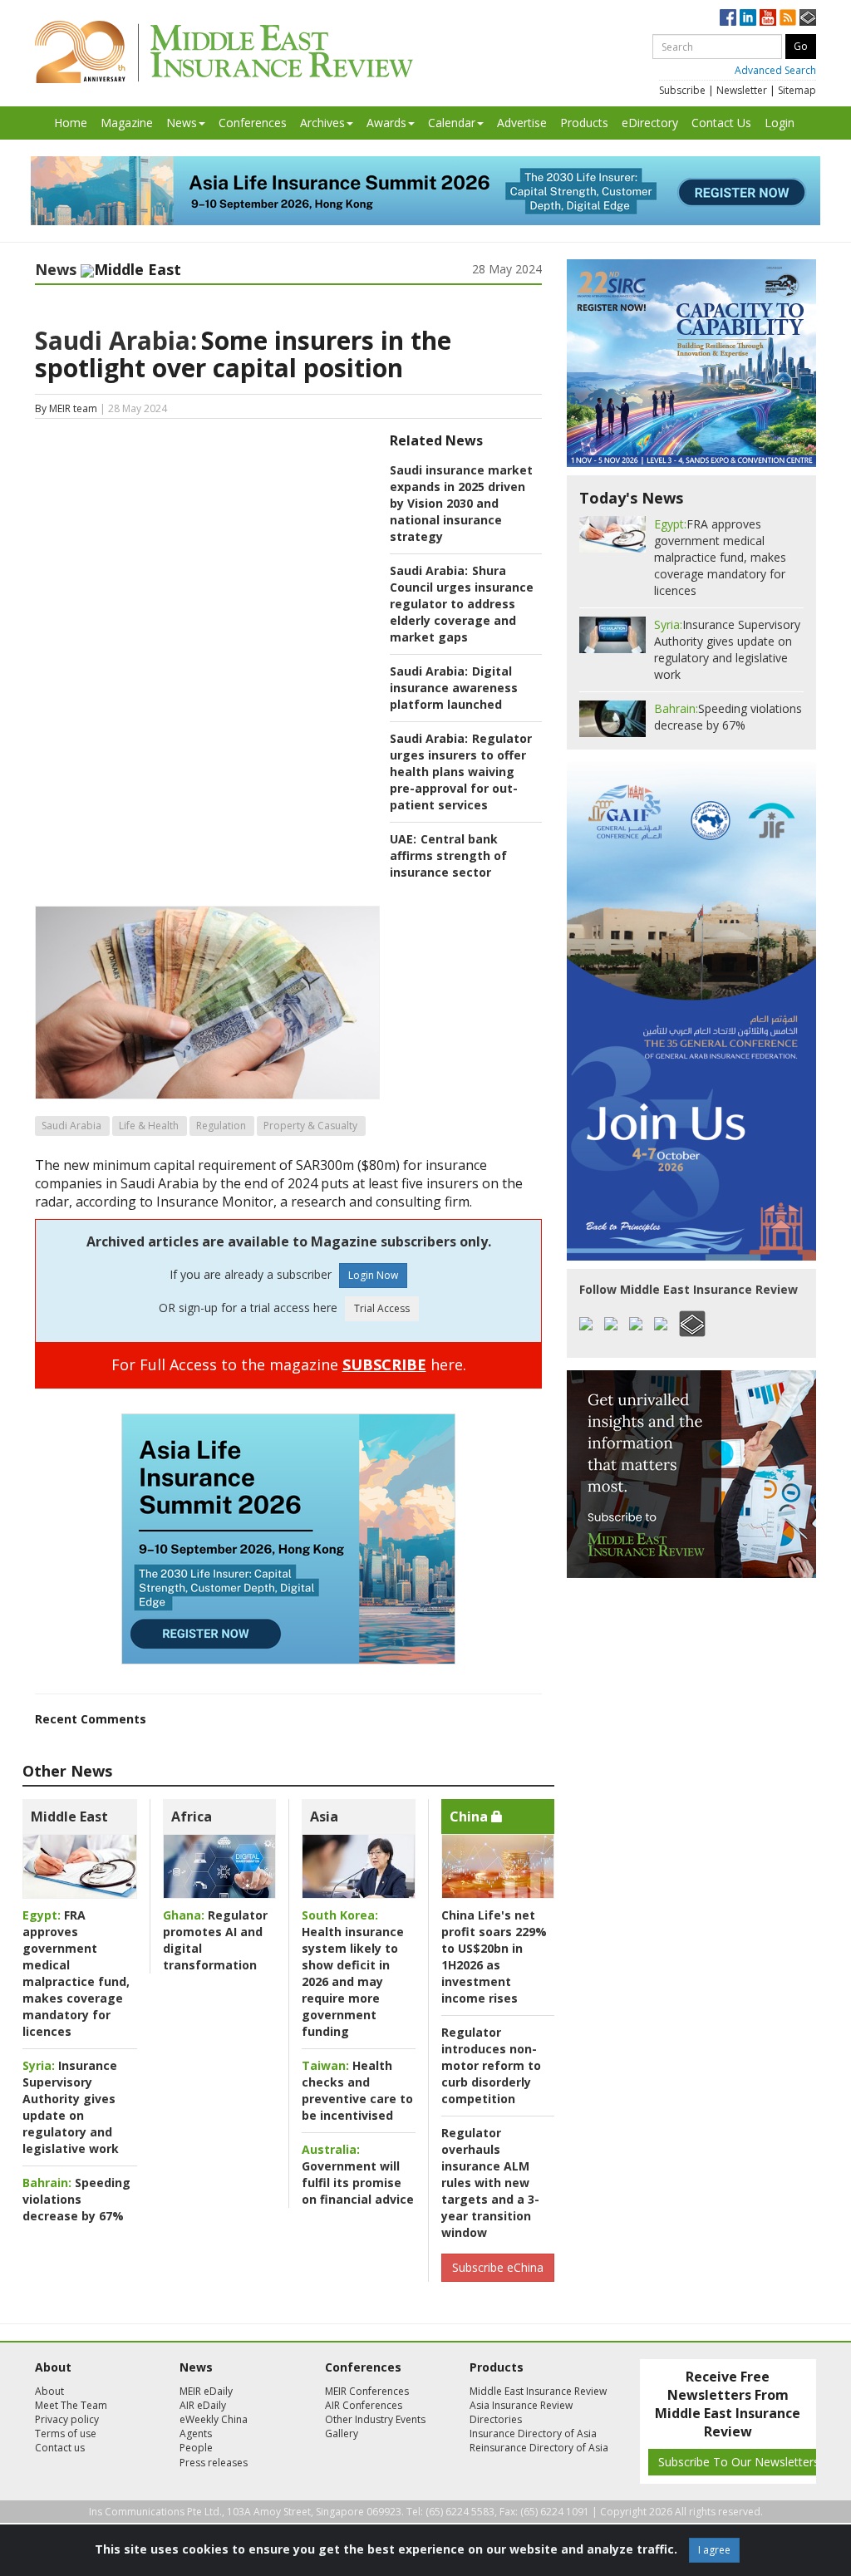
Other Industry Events (375, 2419)
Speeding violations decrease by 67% (76, 2199)
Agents (196, 2433)
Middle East (69, 1816)
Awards (386, 123)
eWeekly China (214, 2419)
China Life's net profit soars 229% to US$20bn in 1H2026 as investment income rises (494, 1957)
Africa (192, 1816)
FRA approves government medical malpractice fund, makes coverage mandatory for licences (76, 1973)
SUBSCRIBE (384, 1364)
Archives (322, 123)
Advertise (522, 123)
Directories (496, 2419)
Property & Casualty (310, 1126)
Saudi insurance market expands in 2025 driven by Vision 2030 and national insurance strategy (461, 503)
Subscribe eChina (498, 2267)
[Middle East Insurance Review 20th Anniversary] (224, 52)
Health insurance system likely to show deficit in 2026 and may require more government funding (353, 1973)
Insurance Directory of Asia (533, 2433)
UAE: (403, 839)
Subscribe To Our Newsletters (739, 2462)
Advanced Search (775, 70)
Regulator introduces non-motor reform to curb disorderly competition (491, 2065)
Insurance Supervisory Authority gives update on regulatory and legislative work (71, 2107)
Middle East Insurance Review (538, 2391)
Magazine (127, 123)
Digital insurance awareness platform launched (454, 688)
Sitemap (797, 90)
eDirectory (650, 123)
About (49, 2391)
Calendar (452, 123)
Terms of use (66, 2433)
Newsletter (742, 90)
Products (584, 123)
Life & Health (149, 1126)
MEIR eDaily (206, 2391)
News (182, 123)
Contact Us (721, 123)
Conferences (253, 123)
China (470, 1816)
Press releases (214, 2463)
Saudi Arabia (71, 1126)
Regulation (221, 1126)
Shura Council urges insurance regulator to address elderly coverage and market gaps (462, 604)
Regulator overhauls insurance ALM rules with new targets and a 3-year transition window (490, 2183)
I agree (714, 2550)
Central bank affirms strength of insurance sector (448, 855)
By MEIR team (66, 408)
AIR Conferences (364, 2405)
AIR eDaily (203, 2405)
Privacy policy (67, 2419)
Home (71, 123)
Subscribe (682, 90)
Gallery (342, 2433)
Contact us (60, 2448)
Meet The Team (71, 2405)
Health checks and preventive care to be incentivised (357, 2090)
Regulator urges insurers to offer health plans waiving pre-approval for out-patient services (461, 772)
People (196, 2448)
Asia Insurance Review (521, 2405)
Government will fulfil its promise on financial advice (358, 2174)
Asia (324, 1816)
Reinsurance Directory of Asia (539, 2448)
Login (780, 123)
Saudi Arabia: (116, 340)
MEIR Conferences (367, 2391)
